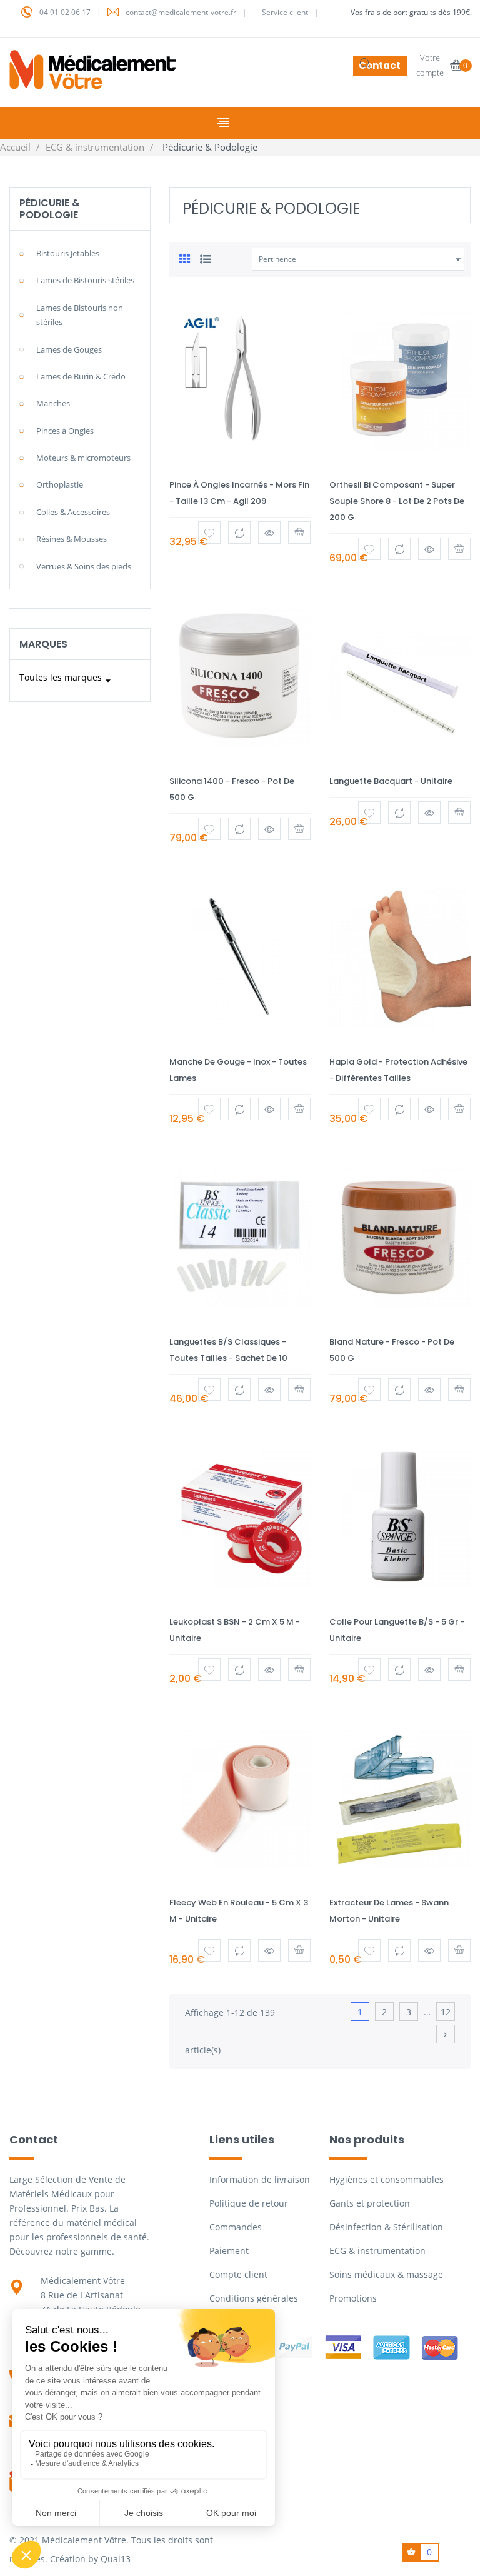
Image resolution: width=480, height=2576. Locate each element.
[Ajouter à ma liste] (209, 533)
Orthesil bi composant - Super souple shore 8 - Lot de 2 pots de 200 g (397, 501)
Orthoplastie (60, 484)
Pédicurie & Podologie (50, 209)
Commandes (236, 2227)
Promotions (353, 2298)
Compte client (238, 2274)
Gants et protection (370, 2203)
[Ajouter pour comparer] (239, 533)
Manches (53, 403)
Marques (43, 644)
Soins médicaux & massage (386, 2274)
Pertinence (362, 259)
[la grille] (185, 258)
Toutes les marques (67, 679)
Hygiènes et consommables (387, 2179)
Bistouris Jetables (68, 253)
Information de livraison (260, 2179)
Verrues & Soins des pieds (84, 566)
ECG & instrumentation (377, 2251)
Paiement (229, 2251)
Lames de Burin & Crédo (81, 376)
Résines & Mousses (72, 539)
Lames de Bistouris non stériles (80, 315)
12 (446, 2012)
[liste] (206, 258)
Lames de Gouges (69, 349)
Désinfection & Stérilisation (386, 2227)
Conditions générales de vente (254, 2305)
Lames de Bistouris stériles (85, 280)
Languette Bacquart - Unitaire (391, 781)
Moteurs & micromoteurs (83, 458)
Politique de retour (249, 2203)
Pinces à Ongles (65, 431)
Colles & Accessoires (73, 512)
